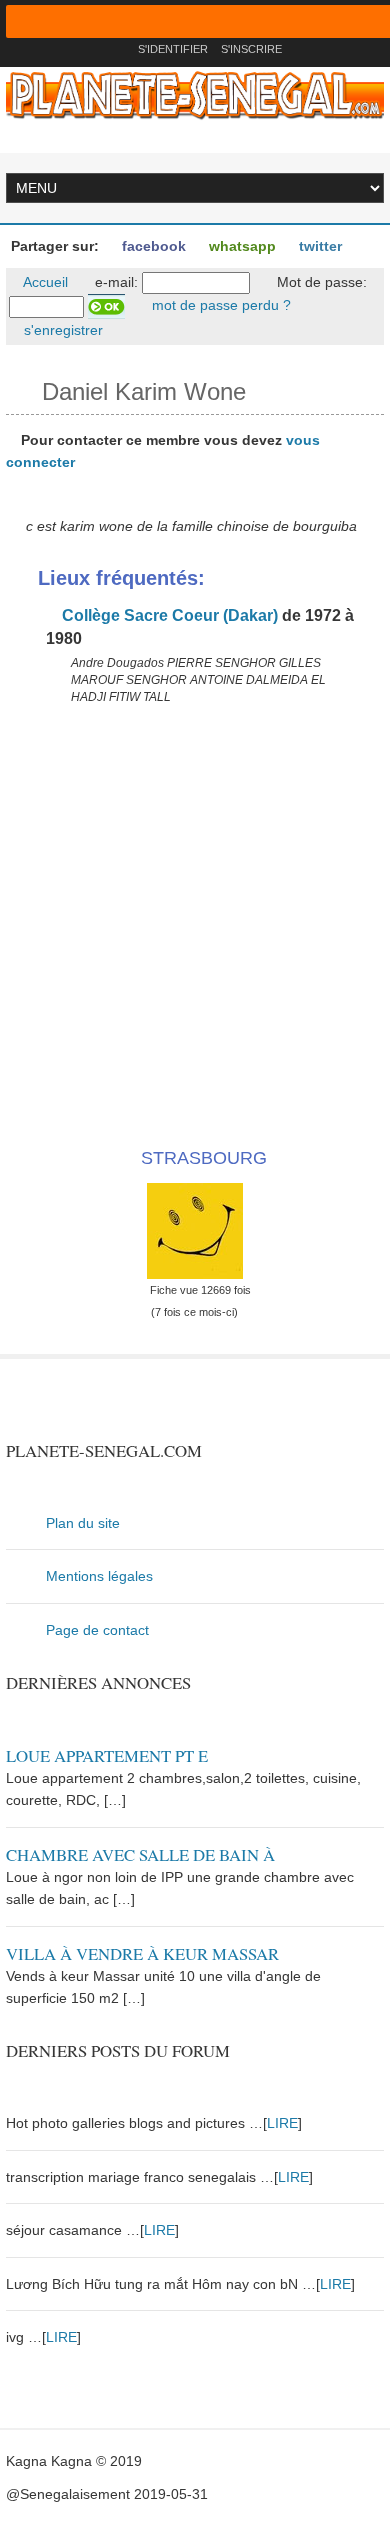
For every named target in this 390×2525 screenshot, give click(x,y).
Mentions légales (99, 1576)
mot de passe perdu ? (219, 305)
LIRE (282, 2123)
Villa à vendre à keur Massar (142, 1953)
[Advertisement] (195, 922)
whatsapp (240, 246)
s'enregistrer (61, 330)
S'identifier (173, 49)
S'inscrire (251, 49)
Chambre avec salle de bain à (140, 1854)
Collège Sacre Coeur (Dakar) (168, 615)
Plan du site (83, 1523)
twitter (318, 246)
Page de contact (97, 1630)
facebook (152, 246)
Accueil (44, 282)
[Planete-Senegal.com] (195, 94)
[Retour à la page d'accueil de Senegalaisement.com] (116, 49)
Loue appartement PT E (107, 1755)
